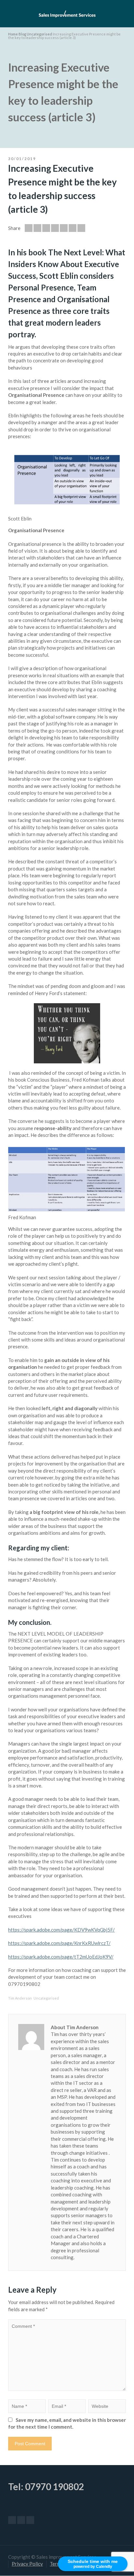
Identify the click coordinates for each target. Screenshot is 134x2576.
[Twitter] (37, 228)
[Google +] (55, 228)
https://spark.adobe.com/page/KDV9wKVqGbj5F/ (61, 1930)
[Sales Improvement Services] (67, 13)
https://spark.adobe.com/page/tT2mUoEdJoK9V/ (61, 1957)
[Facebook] (46, 228)
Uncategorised (46, 1998)
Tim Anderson (20, 1998)
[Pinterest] (64, 228)
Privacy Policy (27, 2564)
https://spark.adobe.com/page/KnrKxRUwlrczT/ (59, 1943)
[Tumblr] (73, 228)
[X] (21, 2520)
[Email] (29, 228)
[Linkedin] (81, 228)
